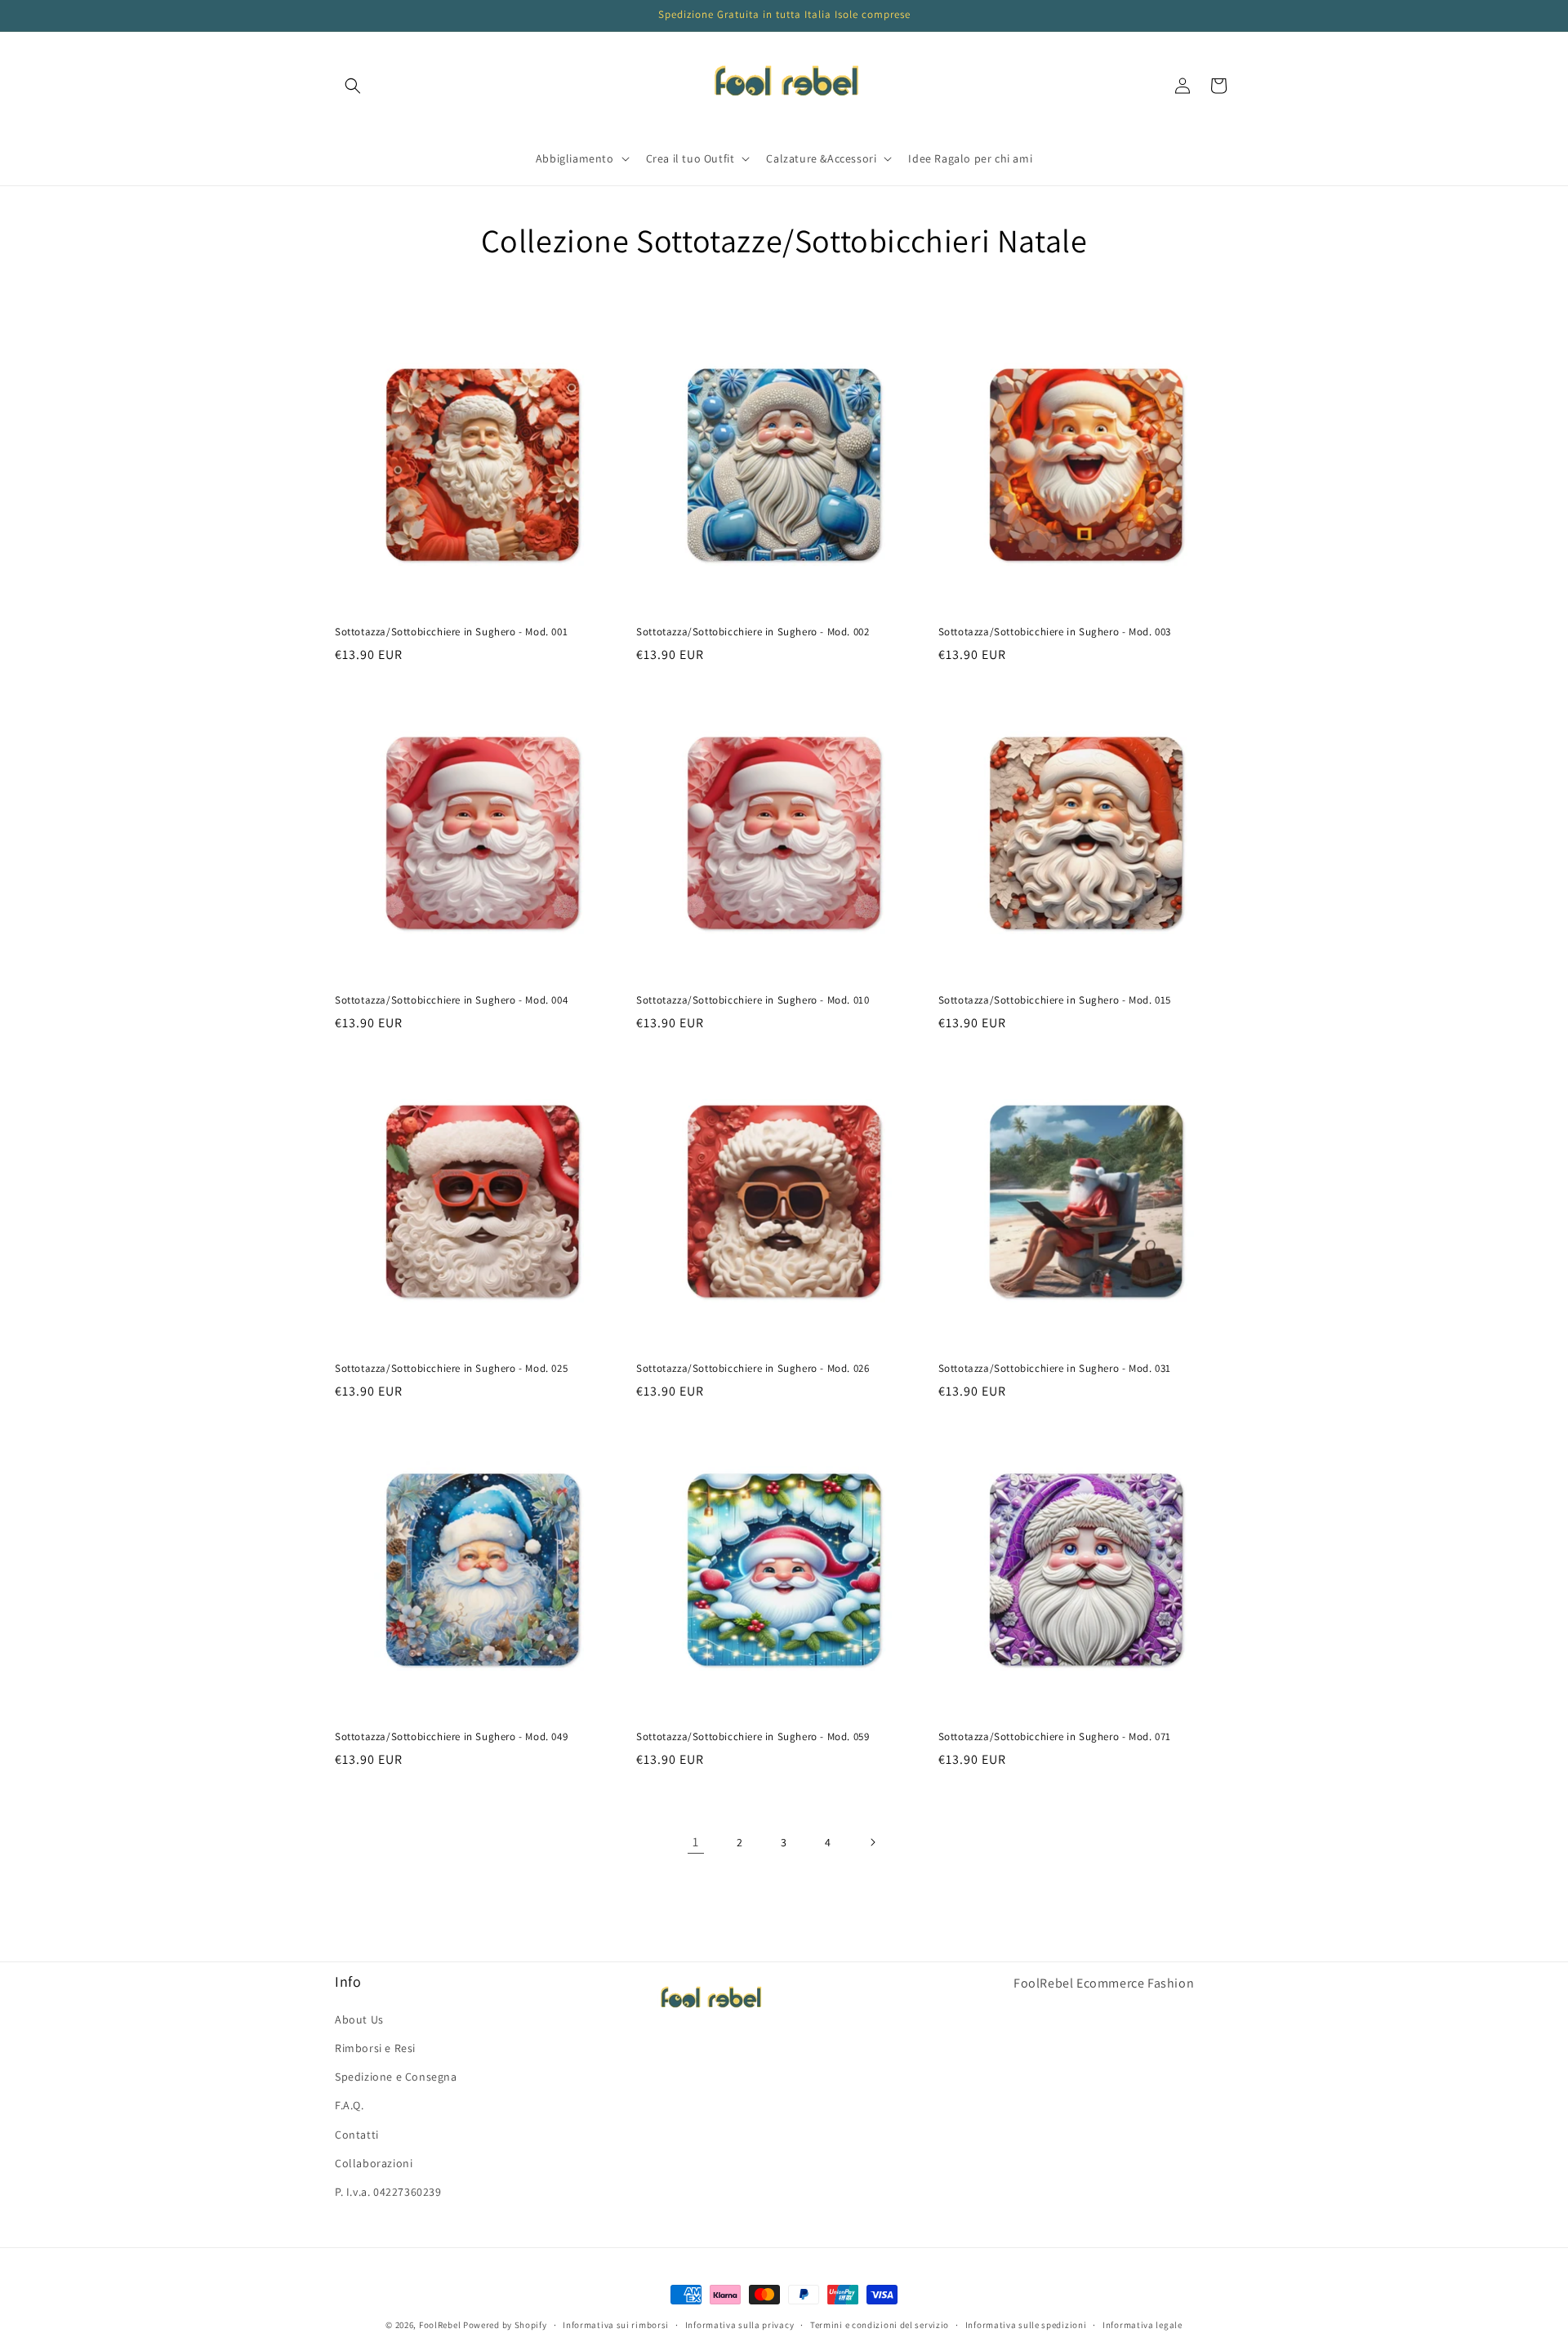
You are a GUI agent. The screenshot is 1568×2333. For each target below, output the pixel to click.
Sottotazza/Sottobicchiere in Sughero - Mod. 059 (753, 1737)
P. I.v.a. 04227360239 (388, 2191)
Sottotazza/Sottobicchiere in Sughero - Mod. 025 (451, 1369)
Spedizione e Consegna (396, 2077)
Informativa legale (1143, 2324)
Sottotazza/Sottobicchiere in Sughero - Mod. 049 (451, 1737)
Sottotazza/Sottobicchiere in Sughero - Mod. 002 (753, 632)
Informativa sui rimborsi (616, 2324)
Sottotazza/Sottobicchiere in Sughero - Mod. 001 (451, 632)
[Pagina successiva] (872, 1842)
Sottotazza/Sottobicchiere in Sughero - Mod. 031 (1055, 1369)
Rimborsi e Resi (375, 2047)
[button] (353, 86)
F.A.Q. (350, 2105)
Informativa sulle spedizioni (1026, 2324)
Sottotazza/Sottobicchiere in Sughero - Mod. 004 (451, 1000)
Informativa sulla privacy (740, 2324)
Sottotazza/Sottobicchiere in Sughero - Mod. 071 (1055, 1737)
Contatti (357, 2134)
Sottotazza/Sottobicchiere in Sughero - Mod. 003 (1055, 632)
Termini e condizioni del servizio (880, 2324)
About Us (359, 2019)
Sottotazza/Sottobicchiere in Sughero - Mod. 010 (753, 1000)
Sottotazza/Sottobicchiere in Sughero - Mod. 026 (753, 1369)
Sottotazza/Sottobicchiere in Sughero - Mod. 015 (1055, 1000)
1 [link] (696, 1842)
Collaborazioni (374, 2162)
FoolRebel (440, 2325)
